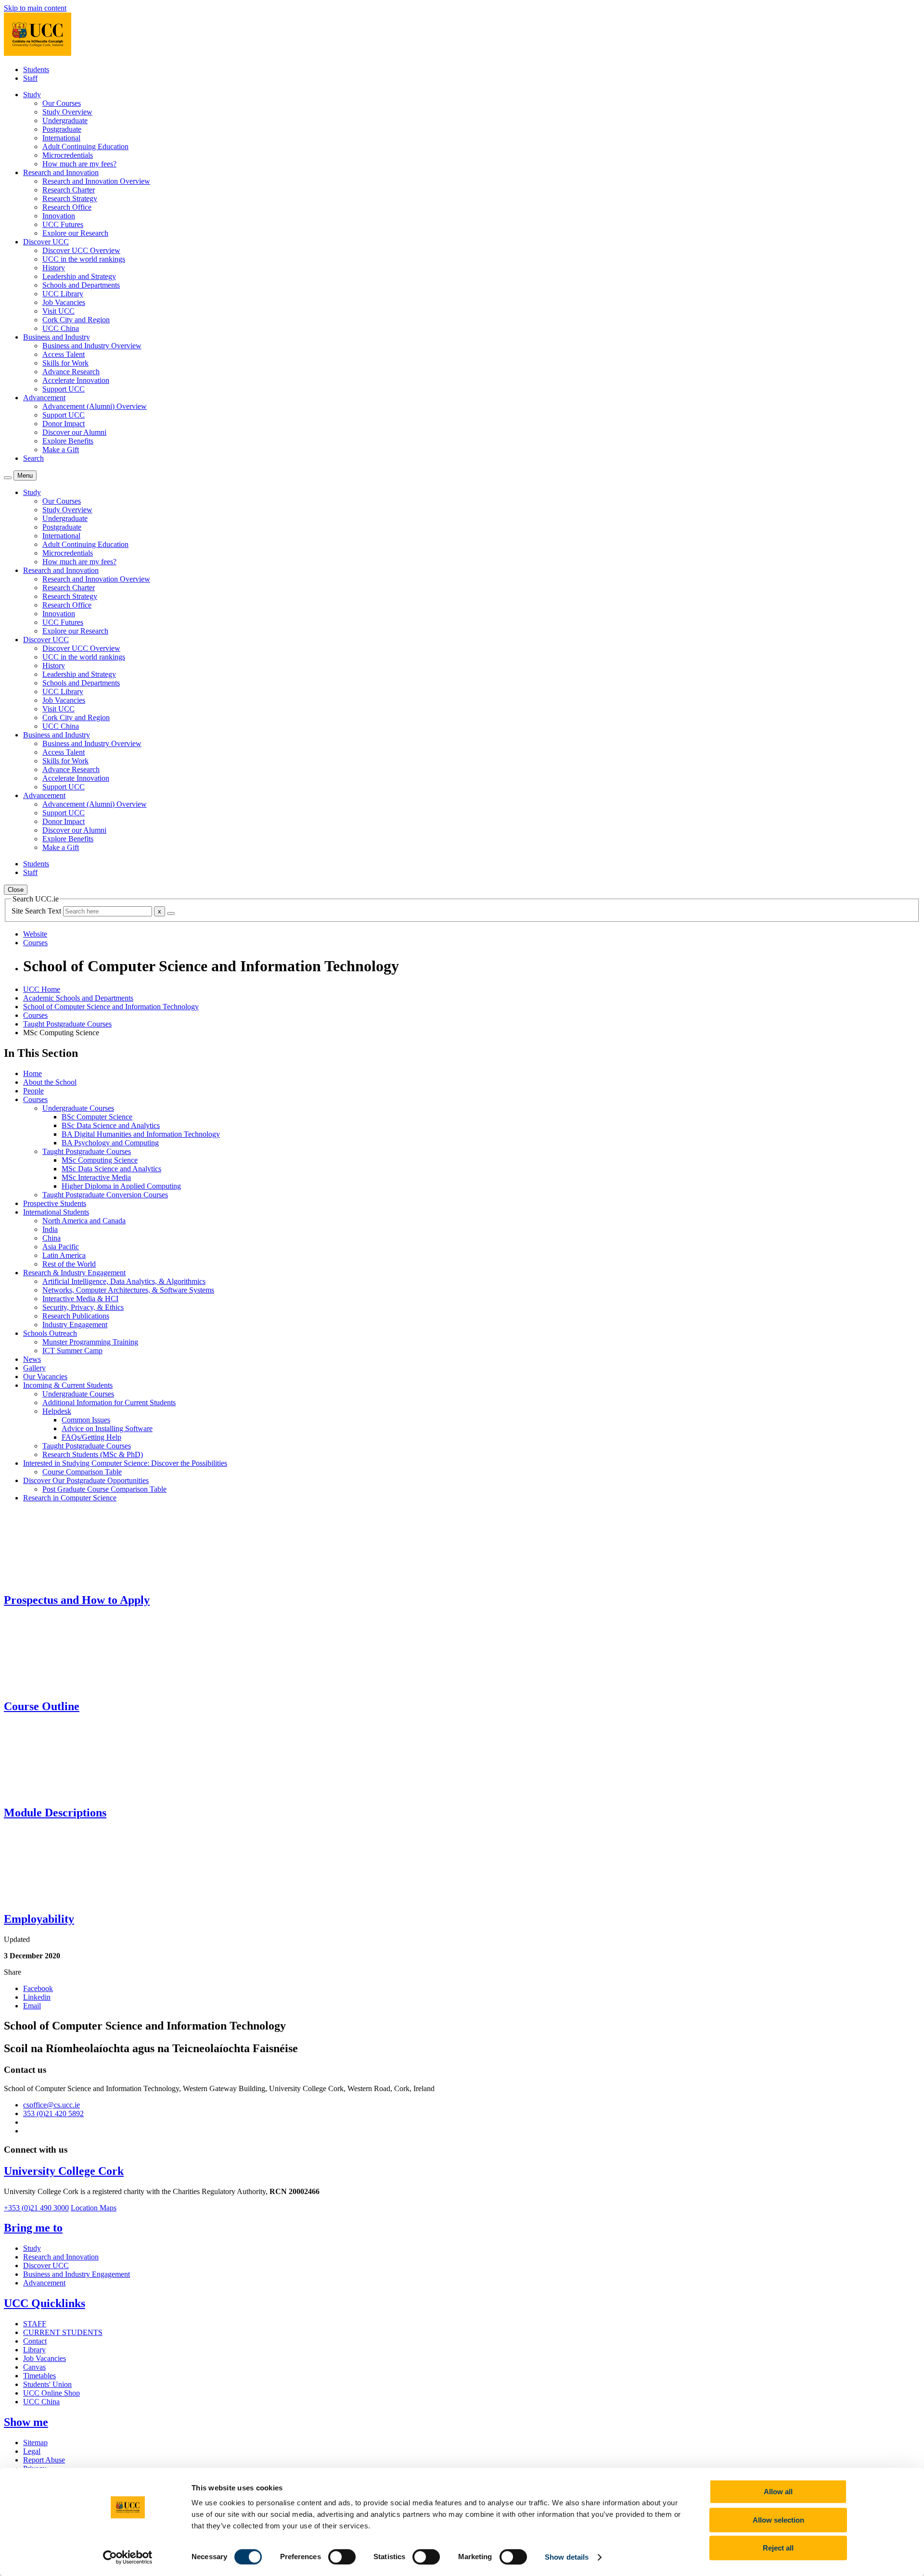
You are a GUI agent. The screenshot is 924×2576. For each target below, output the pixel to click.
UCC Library (63, 294)
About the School (50, 1082)
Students (36, 70)
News (32, 1359)
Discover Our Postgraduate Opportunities (86, 1480)
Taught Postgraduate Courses (67, 1024)
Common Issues (86, 1420)
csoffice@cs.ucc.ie (51, 2105)
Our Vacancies (45, 1377)
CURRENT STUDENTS (63, 2332)
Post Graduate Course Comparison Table (104, 1489)
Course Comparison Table (82, 1472)
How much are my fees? (79, 164)
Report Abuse (44, 2460)
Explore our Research (75, 233)
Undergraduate (65, 121)
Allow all (778, 2492)
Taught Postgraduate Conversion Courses (105, 1195)
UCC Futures (63, 224)
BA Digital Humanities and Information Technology (141, 1134)
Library (34, 2350)
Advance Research (71, 372)
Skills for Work (65, 363)
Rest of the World (69, 1264)
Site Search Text (37, 911)
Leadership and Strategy (79, 276)
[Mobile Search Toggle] (8, 478)
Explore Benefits (68, 441)
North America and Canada (84, 1221)
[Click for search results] (171, 914)
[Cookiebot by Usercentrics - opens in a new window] (128, 2557)
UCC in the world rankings (84, 259)
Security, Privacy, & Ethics (83, 1307)
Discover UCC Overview (81, 250)
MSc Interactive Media (96, 1177)
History (54, 268)
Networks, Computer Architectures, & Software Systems (128, 1290)
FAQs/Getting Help (91, 1437)
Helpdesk (57, 1411)
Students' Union (47, 2384)
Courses (35, 1015)
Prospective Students (55, 1203)
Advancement (44, 2283)
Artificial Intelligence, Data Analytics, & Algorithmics (124, 1281)
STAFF (35, 2324)
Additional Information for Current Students (109, 1402)
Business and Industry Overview (92, 346)
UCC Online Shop (51, 2393)
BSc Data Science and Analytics (111, 1125)
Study (32, 2248)
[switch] (342, 2557)
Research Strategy (70, 198)
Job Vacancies (64, 302)
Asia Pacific (61, 1247)
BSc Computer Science (97, 1117)
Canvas (34, 2367)
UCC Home (42, 989)
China (51, 1238)
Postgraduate (62, 129)
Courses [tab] (35, 943)
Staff (30, 78)
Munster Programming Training (90, 1342)
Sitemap (35, 2443)
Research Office (67, 207)
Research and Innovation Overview (96, 181)
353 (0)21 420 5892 (53, 2113)
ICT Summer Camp (72, 1351)
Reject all (778, 2548)
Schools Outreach (50, 1333)
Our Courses (62, 103)
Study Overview (67, 112)
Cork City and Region (76, 320)
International (61, 138)
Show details (567, 2557)
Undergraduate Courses (78, 1108)
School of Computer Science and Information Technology (111, 1007)
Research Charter (69, 190)
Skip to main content (35, 8)
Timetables (39, 2376)
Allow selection (778, 2520)
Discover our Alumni (74, 432)
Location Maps (94, 2208)
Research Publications (76, 1316)
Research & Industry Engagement (74, 1273)
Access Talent (64, 354)
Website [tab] (35, 934)
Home (32, 1073)
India (50, 1229)
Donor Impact (64, 424)
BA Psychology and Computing (110, 1143)
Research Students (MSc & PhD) (93, 1454)
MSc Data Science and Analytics (111, 1169)
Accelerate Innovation (76, 380)
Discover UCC (46, 2265)
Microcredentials (68, 155)
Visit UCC (58, 311)
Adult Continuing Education (85, 146)
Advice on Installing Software (107, 1428)
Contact (35, 2341)
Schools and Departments (81, 285)
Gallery (34, 1368)
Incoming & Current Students (68, 1385)
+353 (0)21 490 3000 (36, 2208)
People (33, 1091)
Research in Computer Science (70, 1498)
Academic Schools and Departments (78, 998)
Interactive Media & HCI (80, 1299)
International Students (56, 1212)
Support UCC (64, 389)
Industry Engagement (75, 1325)
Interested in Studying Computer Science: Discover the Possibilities (125, 1463)
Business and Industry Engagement (77, 2274)
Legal (32, 2451)
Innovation (59, 216)
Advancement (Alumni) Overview (95, 406)
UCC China (61, 328)
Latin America (64, 1255)
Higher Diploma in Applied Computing (121, 1186)
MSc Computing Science (100, 1160)
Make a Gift (61, 450)
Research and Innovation (61, 2257)
